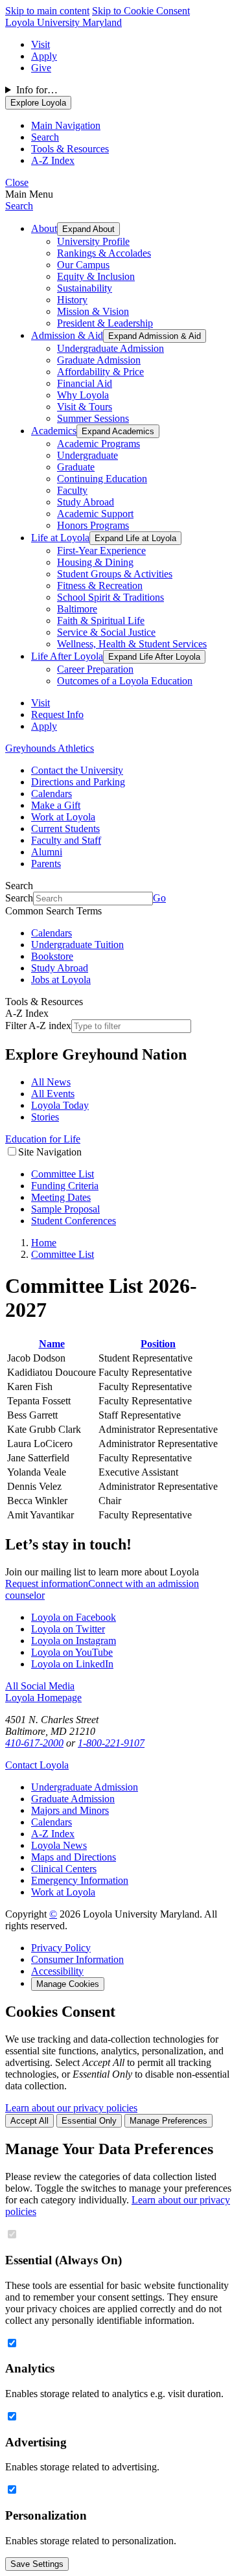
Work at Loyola (63, 817)
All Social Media (40, 1686)
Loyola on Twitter (68, 1629)
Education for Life (43, 1139)
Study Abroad (86, 502)
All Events (53, 1094)
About (44, 228)
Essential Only (89, 2121)
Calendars (52, 794)
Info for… (37, 90)
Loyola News (59, 1845)
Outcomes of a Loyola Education (125, 681)
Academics (54, 431)
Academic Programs (98, 444)
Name (52, 1344)
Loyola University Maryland (64, 22)
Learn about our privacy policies (71, 2108)
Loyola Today (60, 1105)
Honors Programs (93, 525)
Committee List (63, 1174)
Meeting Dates (61, 1197)
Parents (46, 864)
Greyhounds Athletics (50, 748)
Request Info (57, 714)
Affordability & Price (100, 372)
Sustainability (85, 288)
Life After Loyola (67, 656)
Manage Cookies (68, 1984)
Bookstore (52, 956)
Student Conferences (74, 1221)
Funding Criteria (65, 1186)
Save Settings (37, 2564)
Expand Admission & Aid (155, 336)
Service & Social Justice (106, 632)
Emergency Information (80, 1880)
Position (158, 1344)
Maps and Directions (74, 1857)
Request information (47, 1584)
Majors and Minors (70, 1810)
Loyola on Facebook (74, 1617)
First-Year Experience (101, 551)
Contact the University (77, 770)
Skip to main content (47, 11)
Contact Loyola (37, 1765)
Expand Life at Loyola (135, 538)
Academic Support (95, 514)
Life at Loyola (60, 538)
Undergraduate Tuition (77, 945)
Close (17, 182)
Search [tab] (45, 137)
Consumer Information (77, 1959)
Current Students (65, 829)
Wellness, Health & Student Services (132, 644)
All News (51, 1082)
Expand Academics (118, 431)
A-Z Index (53, 1834)
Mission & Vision (93, 311)
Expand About (88, 229)
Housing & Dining (95, 562)
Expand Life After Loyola (154, 657)
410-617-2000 (34, 1743)
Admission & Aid (67, 335)
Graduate (76, 467)
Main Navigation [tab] (66, 125)
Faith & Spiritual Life (101, 621)
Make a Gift (56, 805)
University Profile (93, 241)
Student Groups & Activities (115, 574)
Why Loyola (83, 395)
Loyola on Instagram (74, 1641)
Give (41, 68)
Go (159, 898)
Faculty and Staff (66, 840)
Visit (40, 44)
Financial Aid (85, 383)
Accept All (29, 2121)
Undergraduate (87, 455)
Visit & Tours (85, 407)
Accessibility (57, 1971)
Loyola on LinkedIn (72, 1664)
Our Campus (83, 265)
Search (19, 206)
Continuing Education (102, 479)
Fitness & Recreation (100, 586)
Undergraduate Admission (110, 348)
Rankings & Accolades (104, 253)
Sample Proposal (65, 1209)
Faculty (72, 490)
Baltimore (77, 609)
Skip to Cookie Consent (141, 11)
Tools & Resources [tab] (70, 149)
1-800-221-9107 (111, 1743)
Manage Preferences (168, 2121)
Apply (44, 56)
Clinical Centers (64, 1869)
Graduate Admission (99, 360)
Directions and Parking (78, 782)
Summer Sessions (93, 418)
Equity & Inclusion (96, 276)
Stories (45, 1117)
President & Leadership (105, 323)
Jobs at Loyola (61, 980)
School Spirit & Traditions (110, 597)
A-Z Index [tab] (53, 160)
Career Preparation (95, 669)
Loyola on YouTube (72, 1652)
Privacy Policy (61, 1948)
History (72, 300)
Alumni (47, 852)
